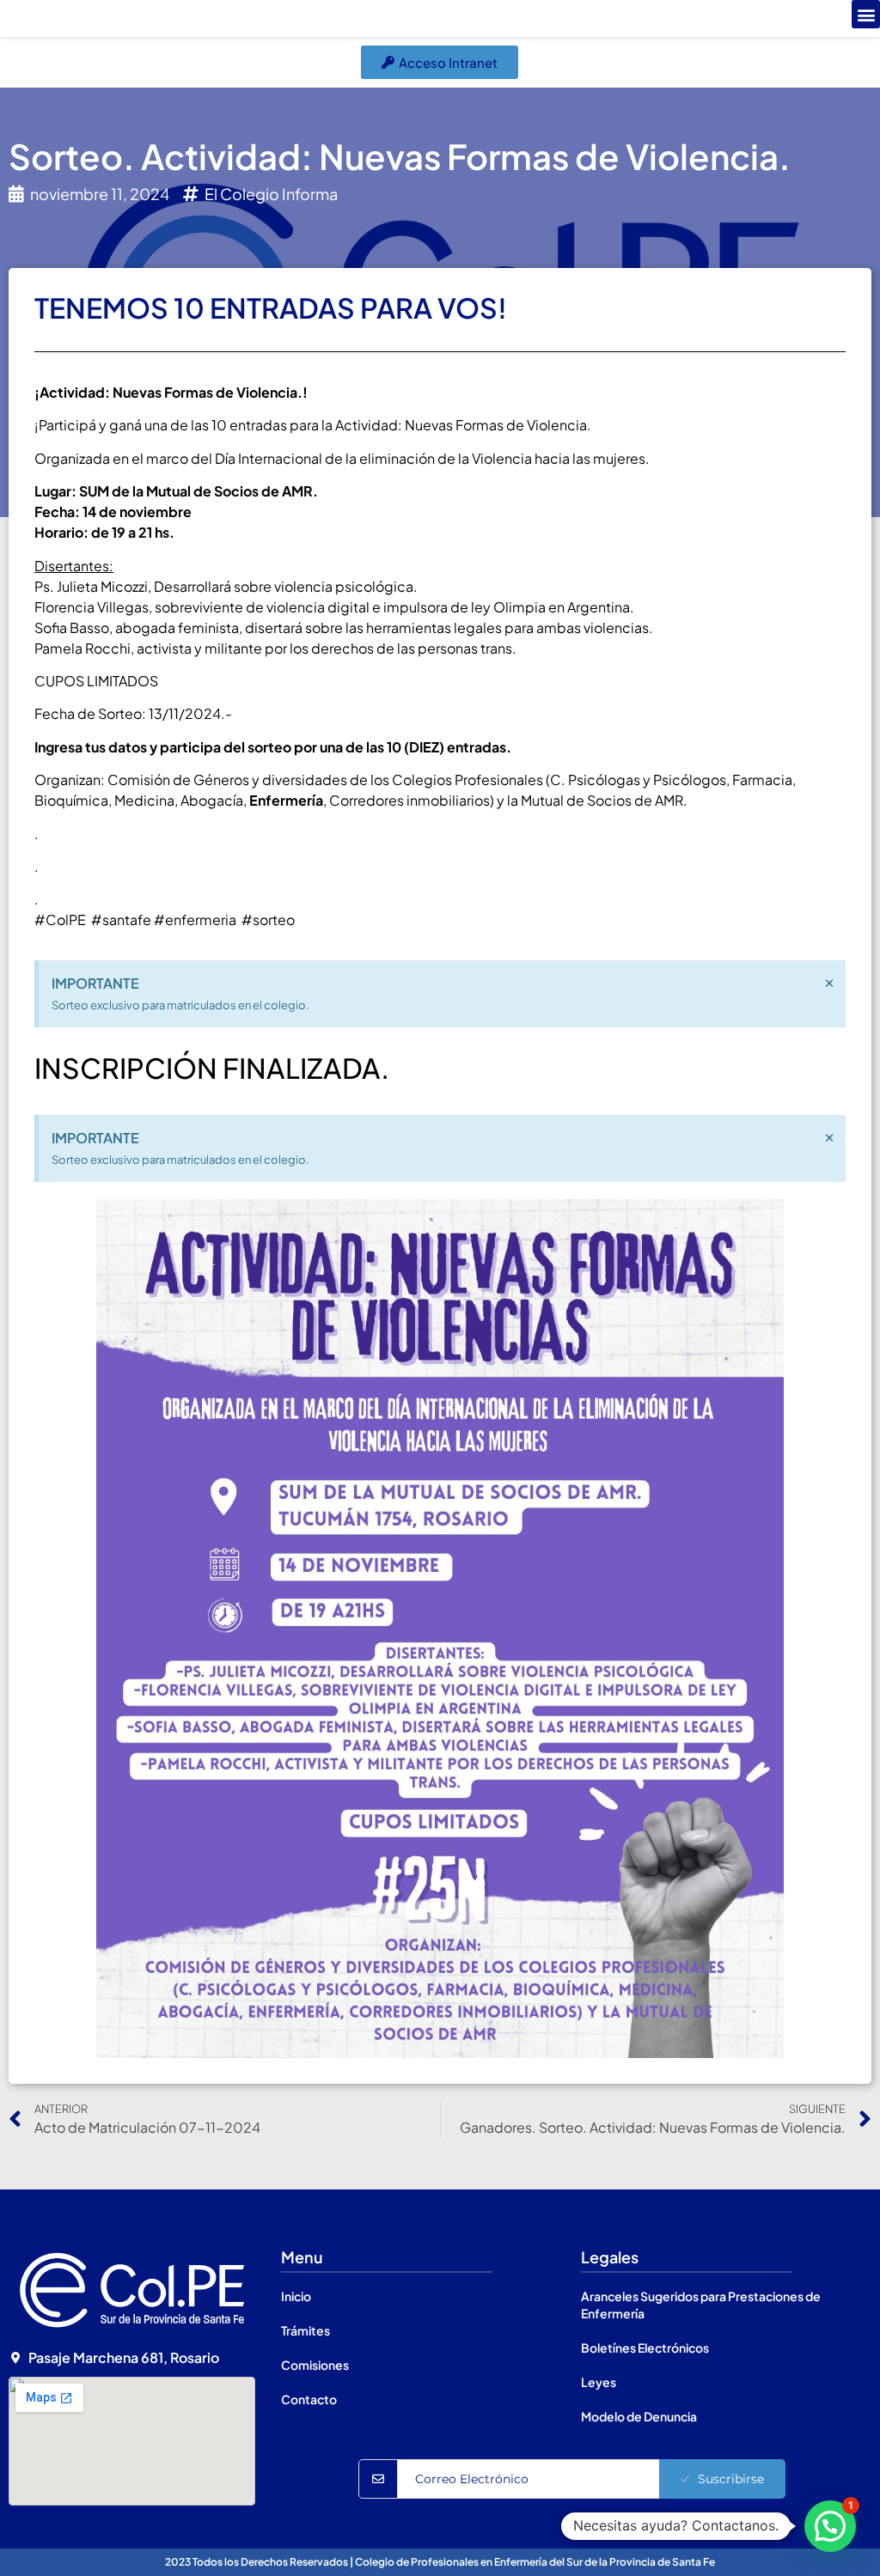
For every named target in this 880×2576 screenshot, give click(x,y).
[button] (866, 14)
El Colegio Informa (271, 194)
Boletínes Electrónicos (645, 2348)
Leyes (599, 2382)
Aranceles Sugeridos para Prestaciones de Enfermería (701, 2305)
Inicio (296, 2296)
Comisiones (315, 2365)
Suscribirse (731, 2479)
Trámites (306, 2330)
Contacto (309, 2399)
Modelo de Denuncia (639, 2416)
